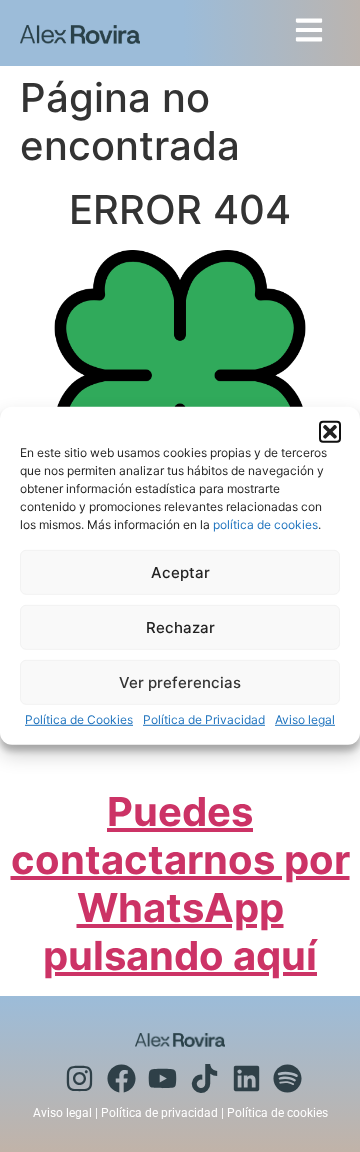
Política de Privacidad (204, 719)
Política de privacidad (159, 1113)
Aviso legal (305, 719)
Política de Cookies (79, 719)
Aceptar (180, 572)
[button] (330, 432)
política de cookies (265, 524)
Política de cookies (277, 1113)
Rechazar (180, 627)
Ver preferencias (180, 682)
